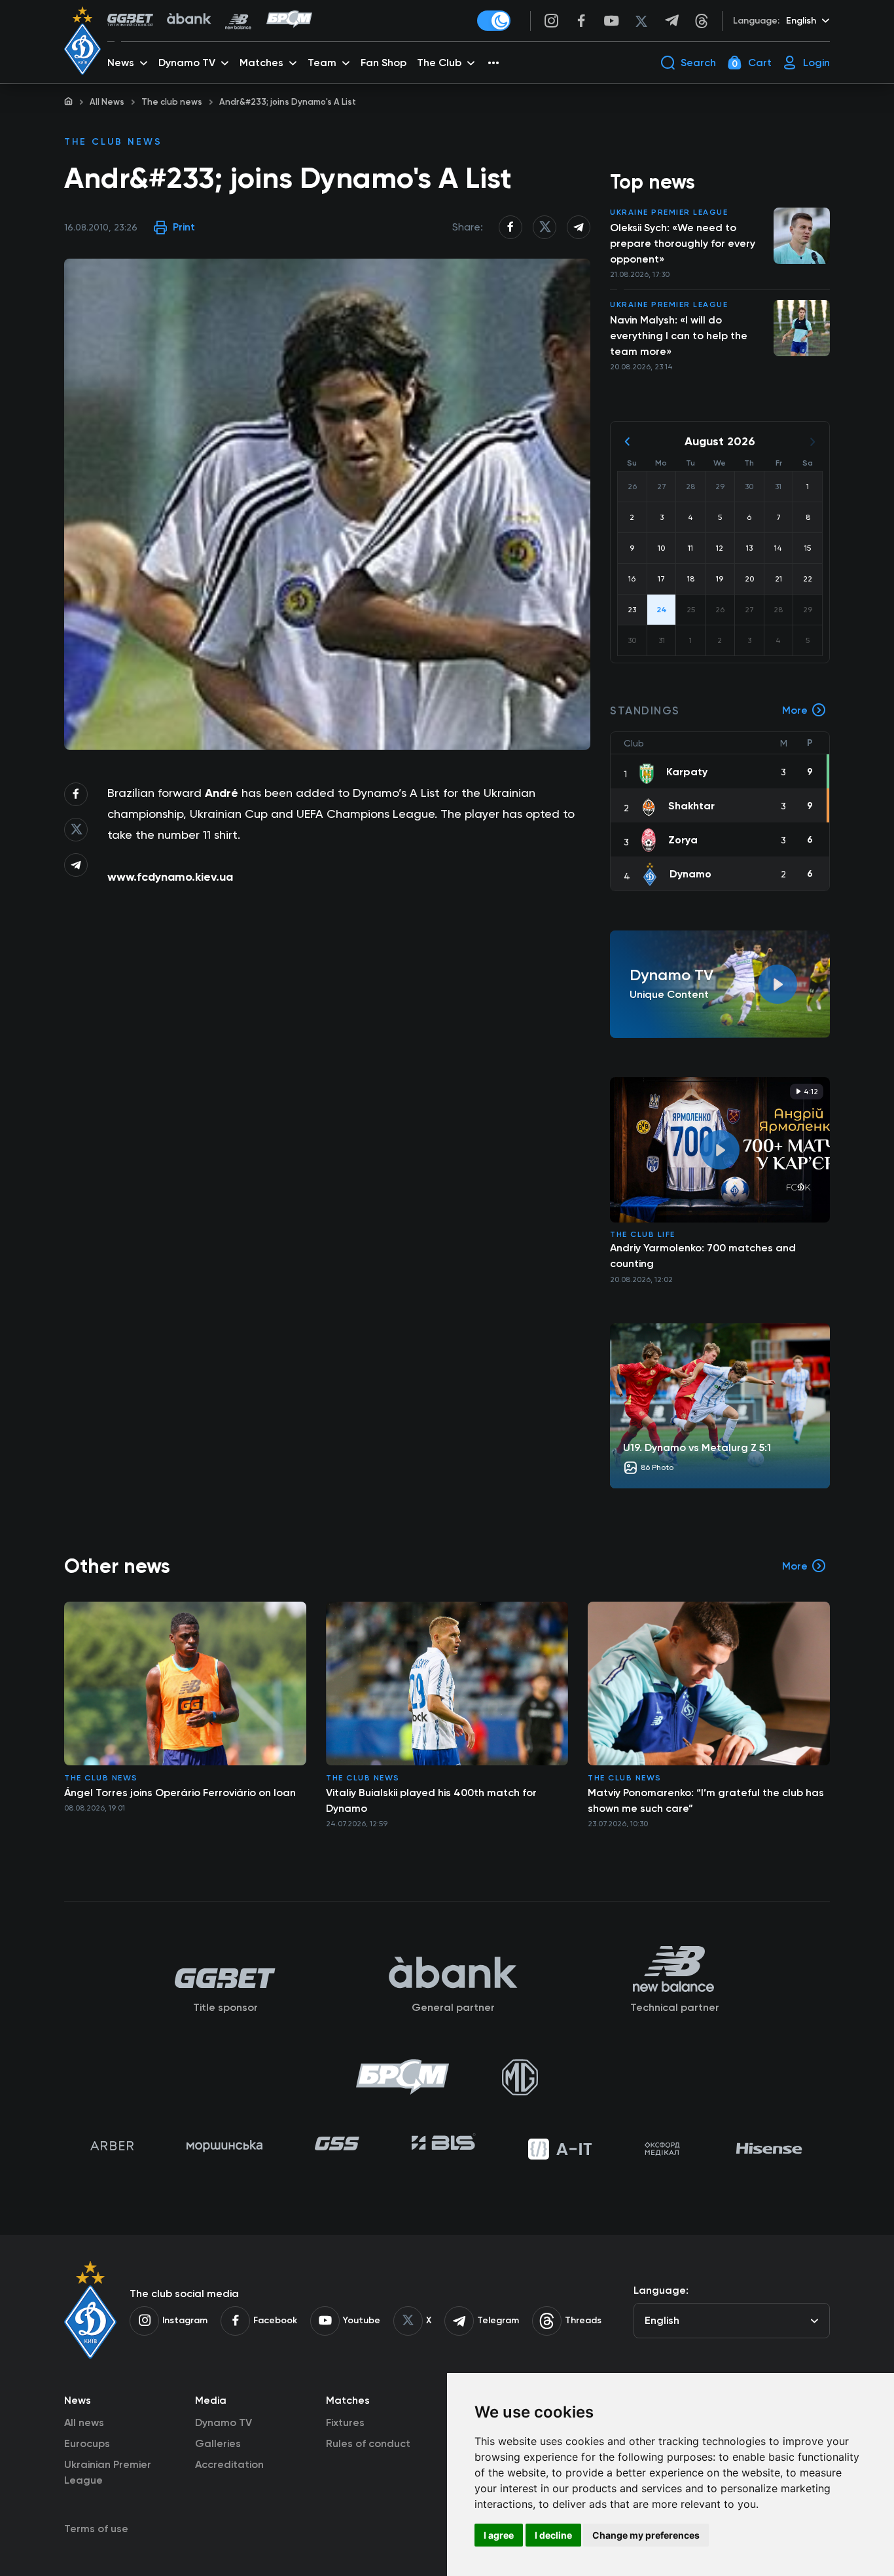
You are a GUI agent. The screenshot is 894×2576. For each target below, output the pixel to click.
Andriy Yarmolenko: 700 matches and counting (703, 1256)
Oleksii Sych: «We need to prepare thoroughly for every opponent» (683, 243)
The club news (172, 102)
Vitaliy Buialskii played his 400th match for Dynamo (431, 1800)
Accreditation (229, 2464)
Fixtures (345, 2422)
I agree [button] (499, 2535)
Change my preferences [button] (646, 2535)
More (795, 710)
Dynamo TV (223, 2422)
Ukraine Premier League (669, 212)
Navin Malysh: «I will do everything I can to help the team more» (679, 336)
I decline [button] (553, 2535)
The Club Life (643, 1234)
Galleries (218, 2443)
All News (107, 102)
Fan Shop (384, 63)
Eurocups (87, 2443)
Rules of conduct (368, 2443)
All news (84, 2422)
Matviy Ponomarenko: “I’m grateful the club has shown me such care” (706, 1800)
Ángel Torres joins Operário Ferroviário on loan (180, 1793)
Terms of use (96, 2529)
